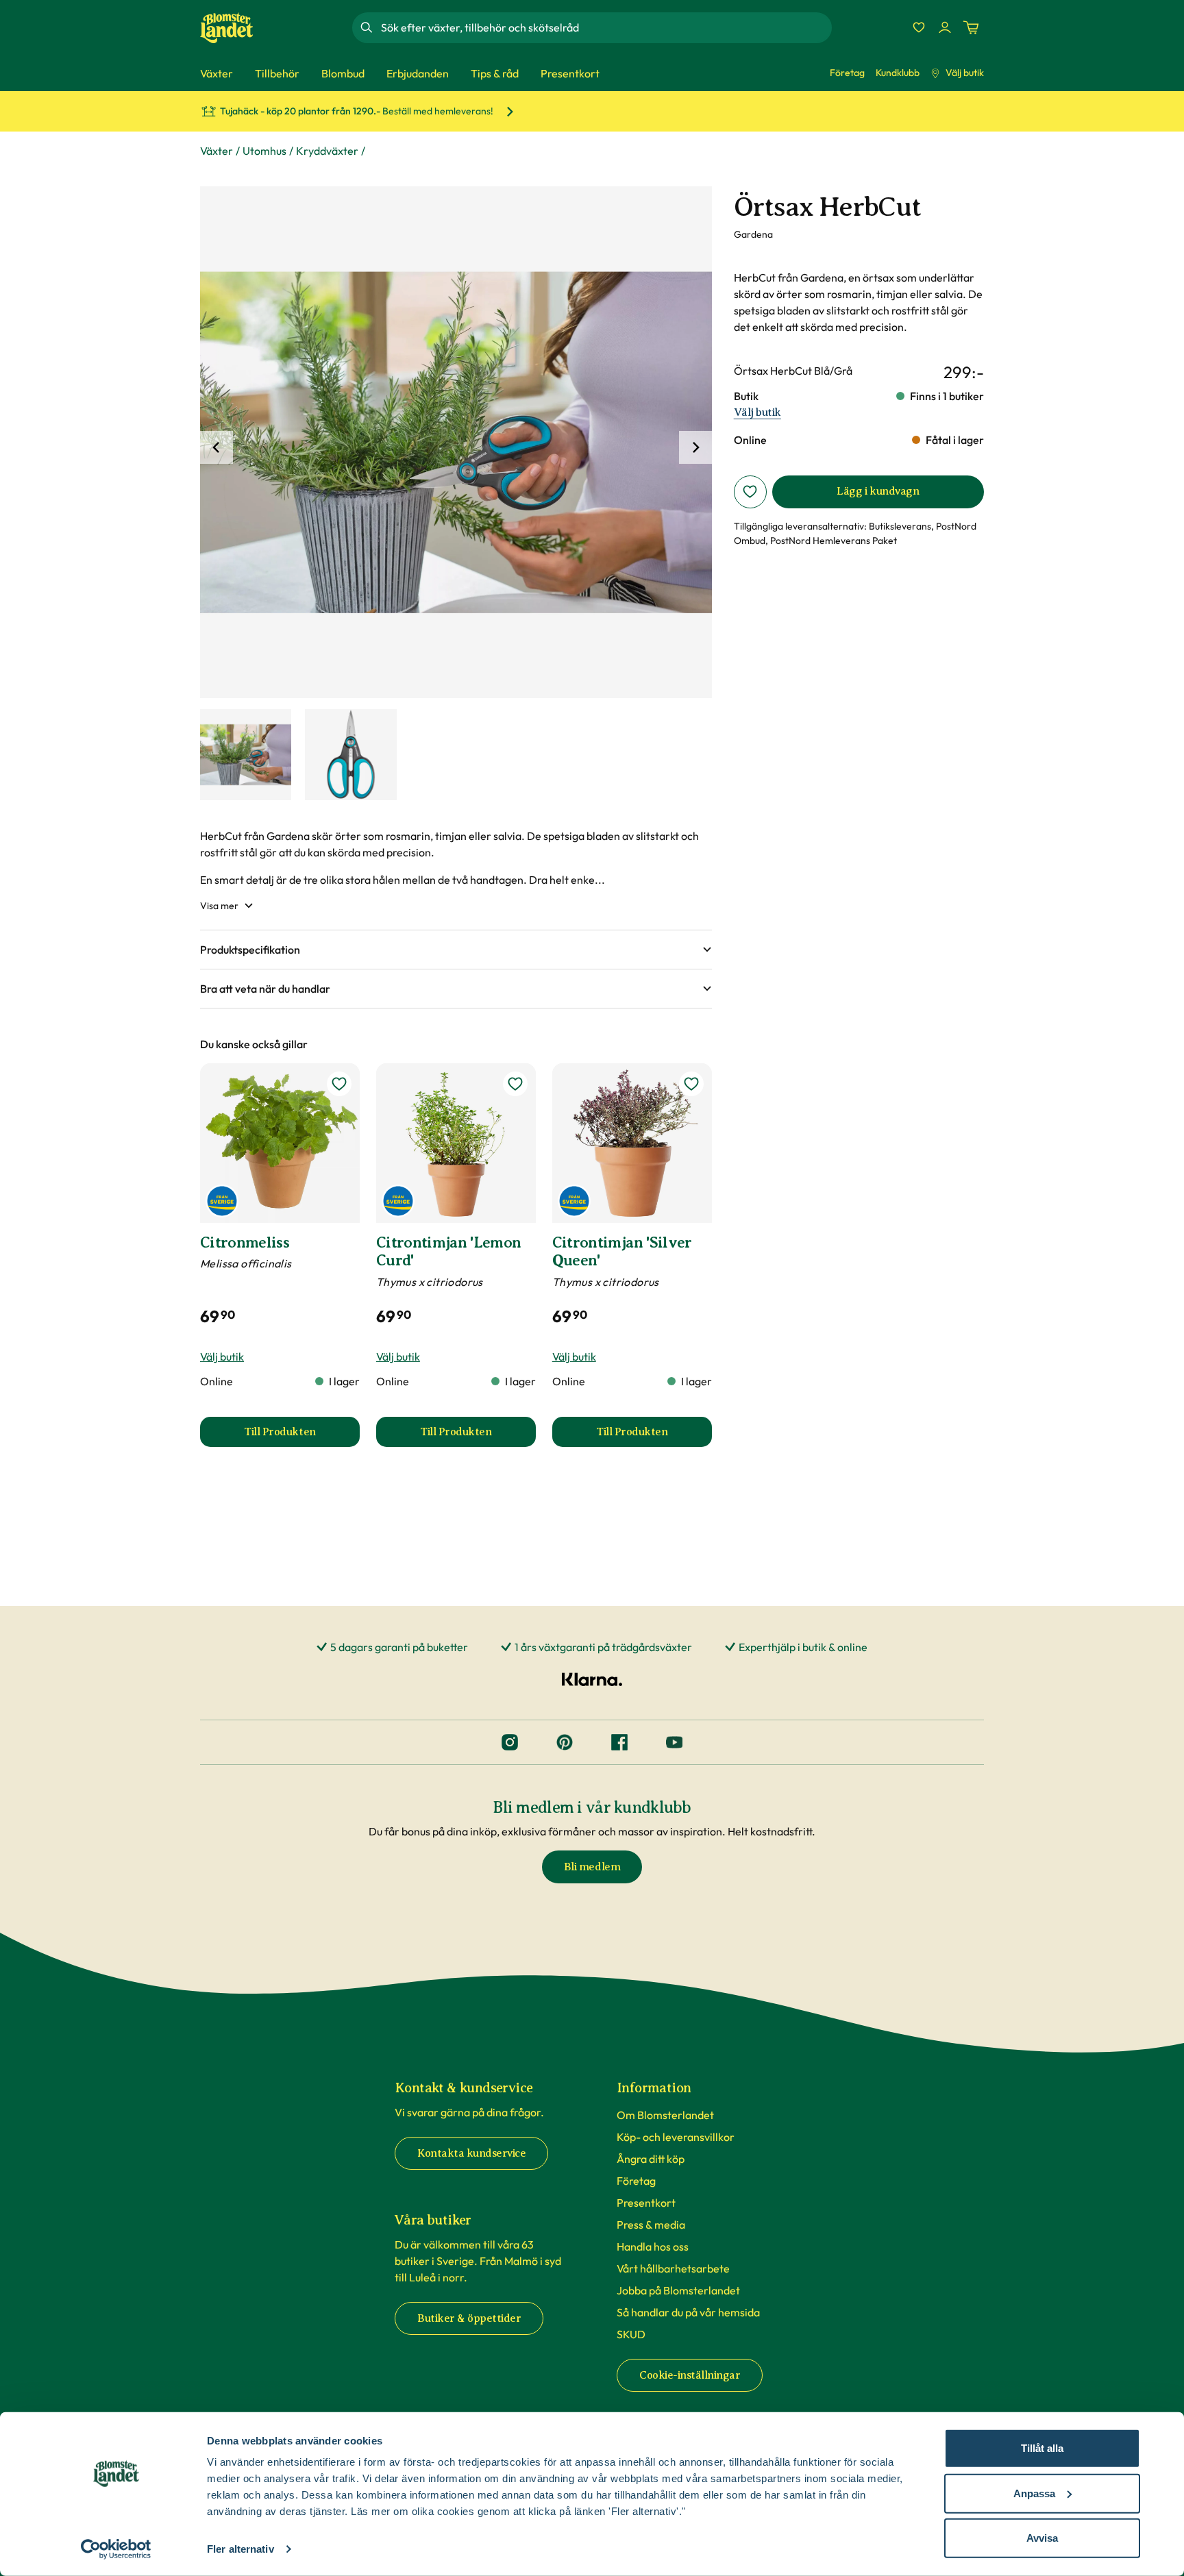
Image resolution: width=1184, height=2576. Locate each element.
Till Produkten (302, 1436)
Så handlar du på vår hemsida (688, 2312)
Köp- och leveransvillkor (676, 2137)
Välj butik (965, 73)
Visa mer (219, 906)
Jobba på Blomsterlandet (678, 2290)
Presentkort (646, 2203)
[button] (456, 950)
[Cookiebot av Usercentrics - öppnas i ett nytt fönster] (116, 2549)
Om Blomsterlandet (665, 2115)
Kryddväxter (327, 151)
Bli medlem (592, 1867)
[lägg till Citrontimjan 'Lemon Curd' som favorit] (515, 1084)
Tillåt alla (1042, 2448)
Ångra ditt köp (651, 2159)
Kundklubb (898, 73)
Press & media (651, 2225)
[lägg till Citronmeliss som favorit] (339, 1084)
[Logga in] (945, 27)
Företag (847, 73)
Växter (217, 151)
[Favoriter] (919, 27)
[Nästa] (695, 447)
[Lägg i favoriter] (750, 492)
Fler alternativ (241, 2549)
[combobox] (605, 27)
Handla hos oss (653, 2246)
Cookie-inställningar (690, 2375)
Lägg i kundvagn (878, 491)
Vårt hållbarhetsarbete (673, 2268)
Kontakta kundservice (471, 2153)
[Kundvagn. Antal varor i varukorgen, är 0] (971, 27)
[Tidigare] (217, 447)
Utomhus (264, 151)
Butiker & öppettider (469, 2318)
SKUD (631, 2334)
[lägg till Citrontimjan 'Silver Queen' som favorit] (691, 1084)
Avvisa (1042, 2538)
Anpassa (1034, 2493)
